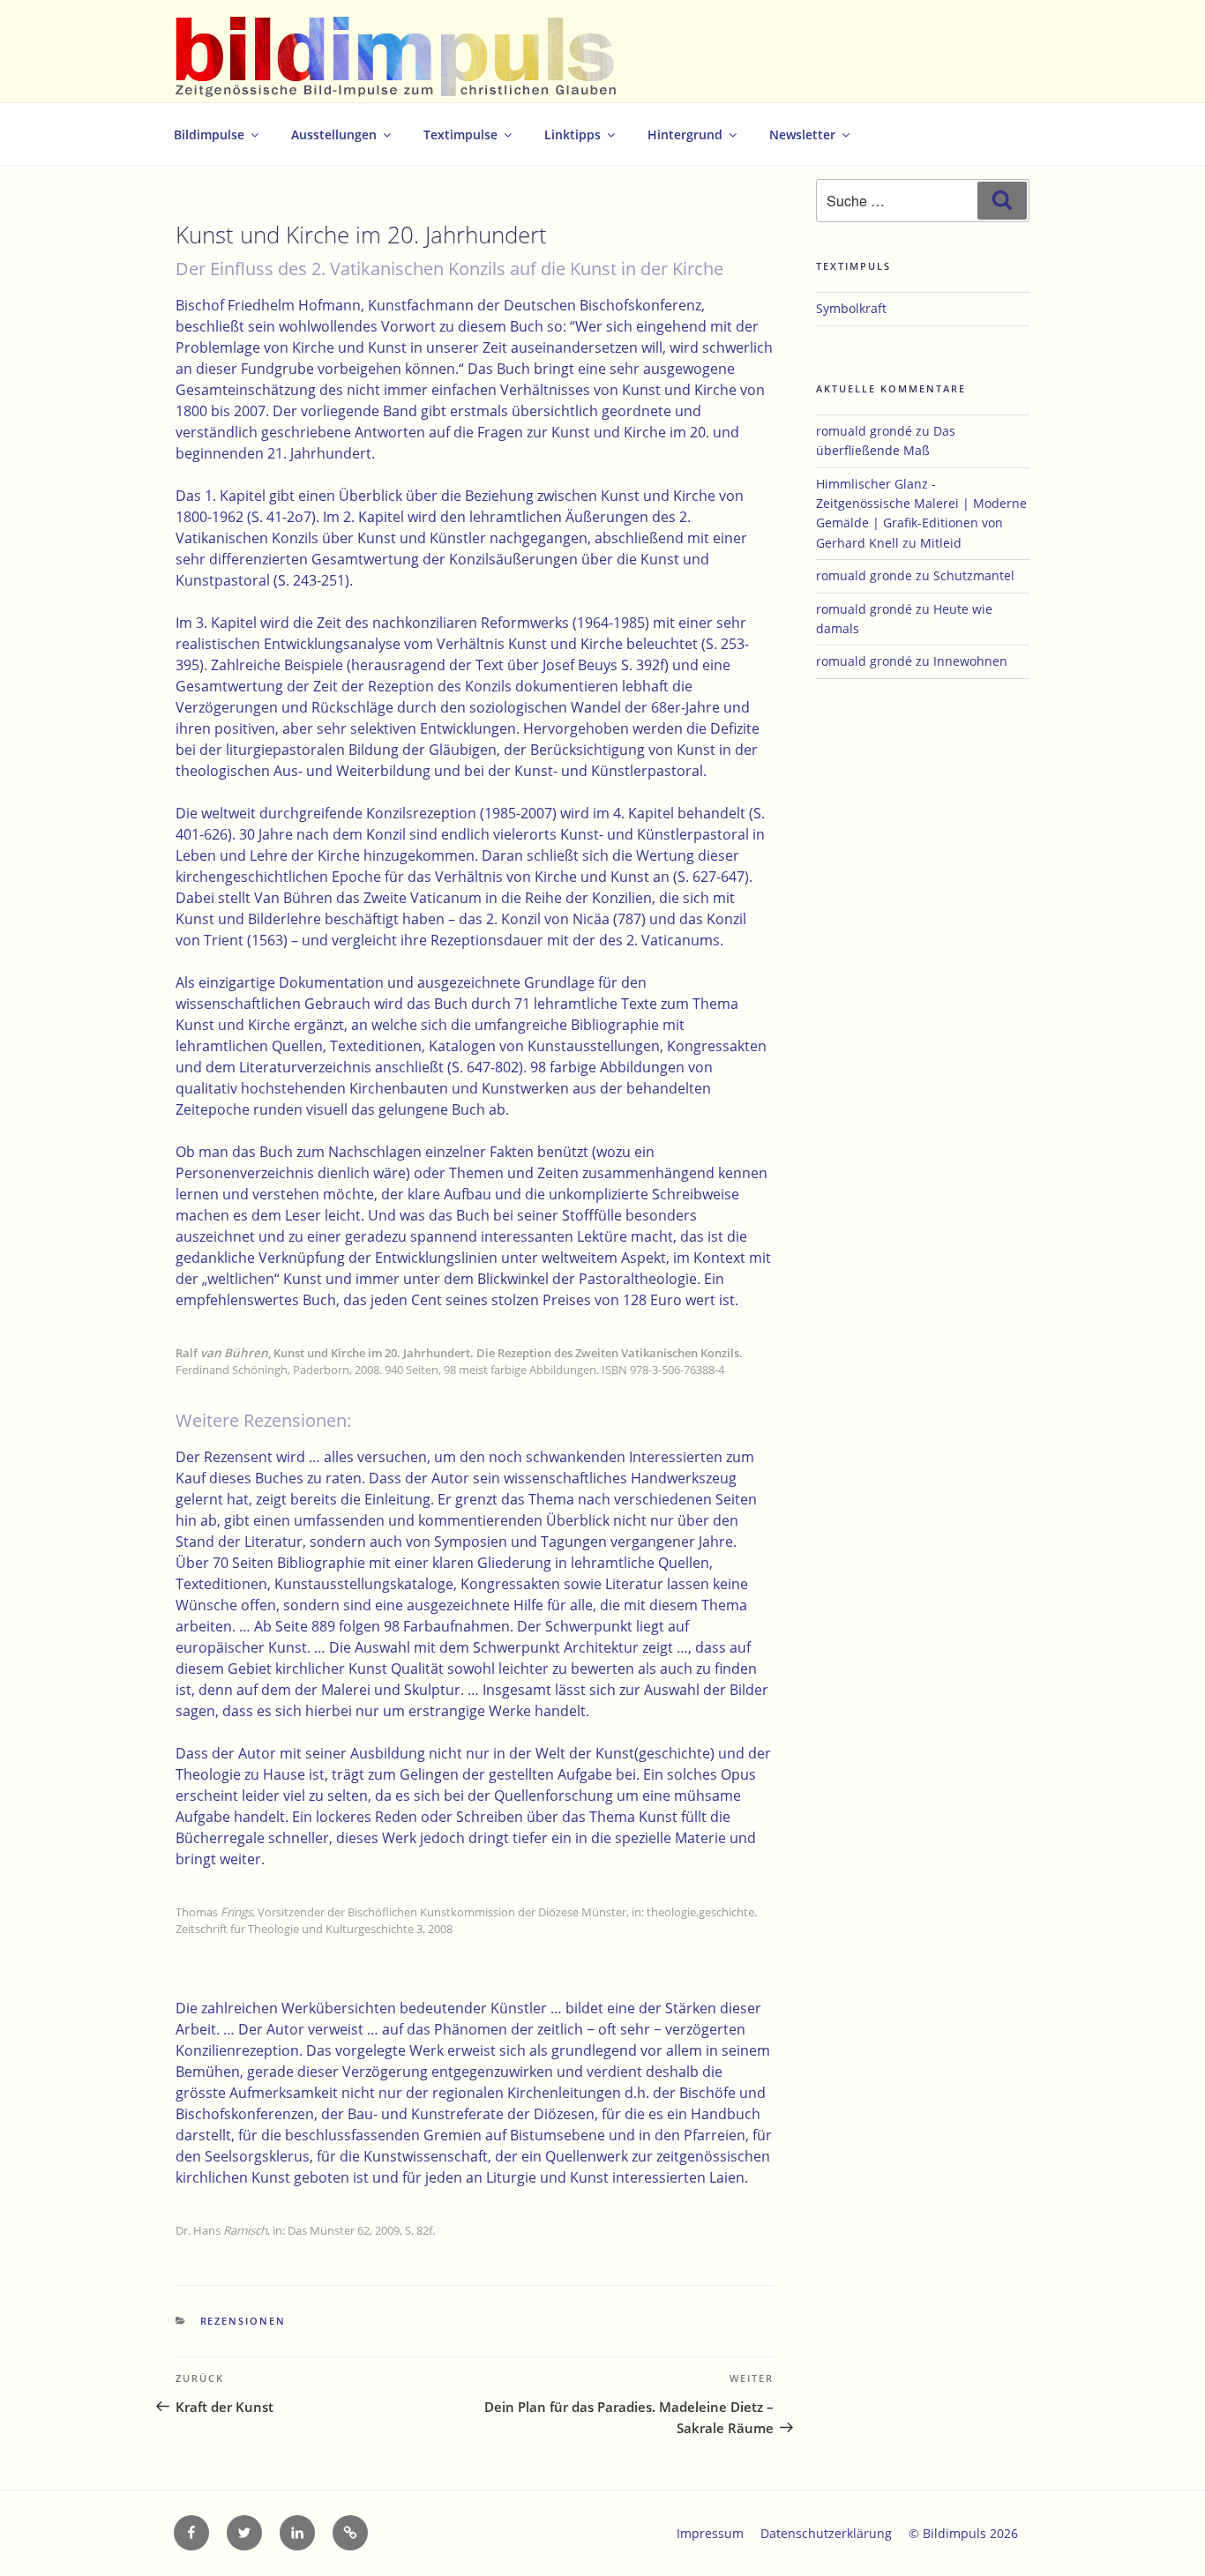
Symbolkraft (851, 308)
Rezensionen (243, 2321)
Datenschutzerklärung (826, 2533)
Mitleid (941, 543)
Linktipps (573, 134)
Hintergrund (685, 134)
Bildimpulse (209, 134)
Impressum (710, 2533)
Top (1163, 2534)
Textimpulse (460, 134)
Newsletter (802, 134)
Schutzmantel (974, 575)
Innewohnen (970, 661)
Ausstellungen (334, 134)
